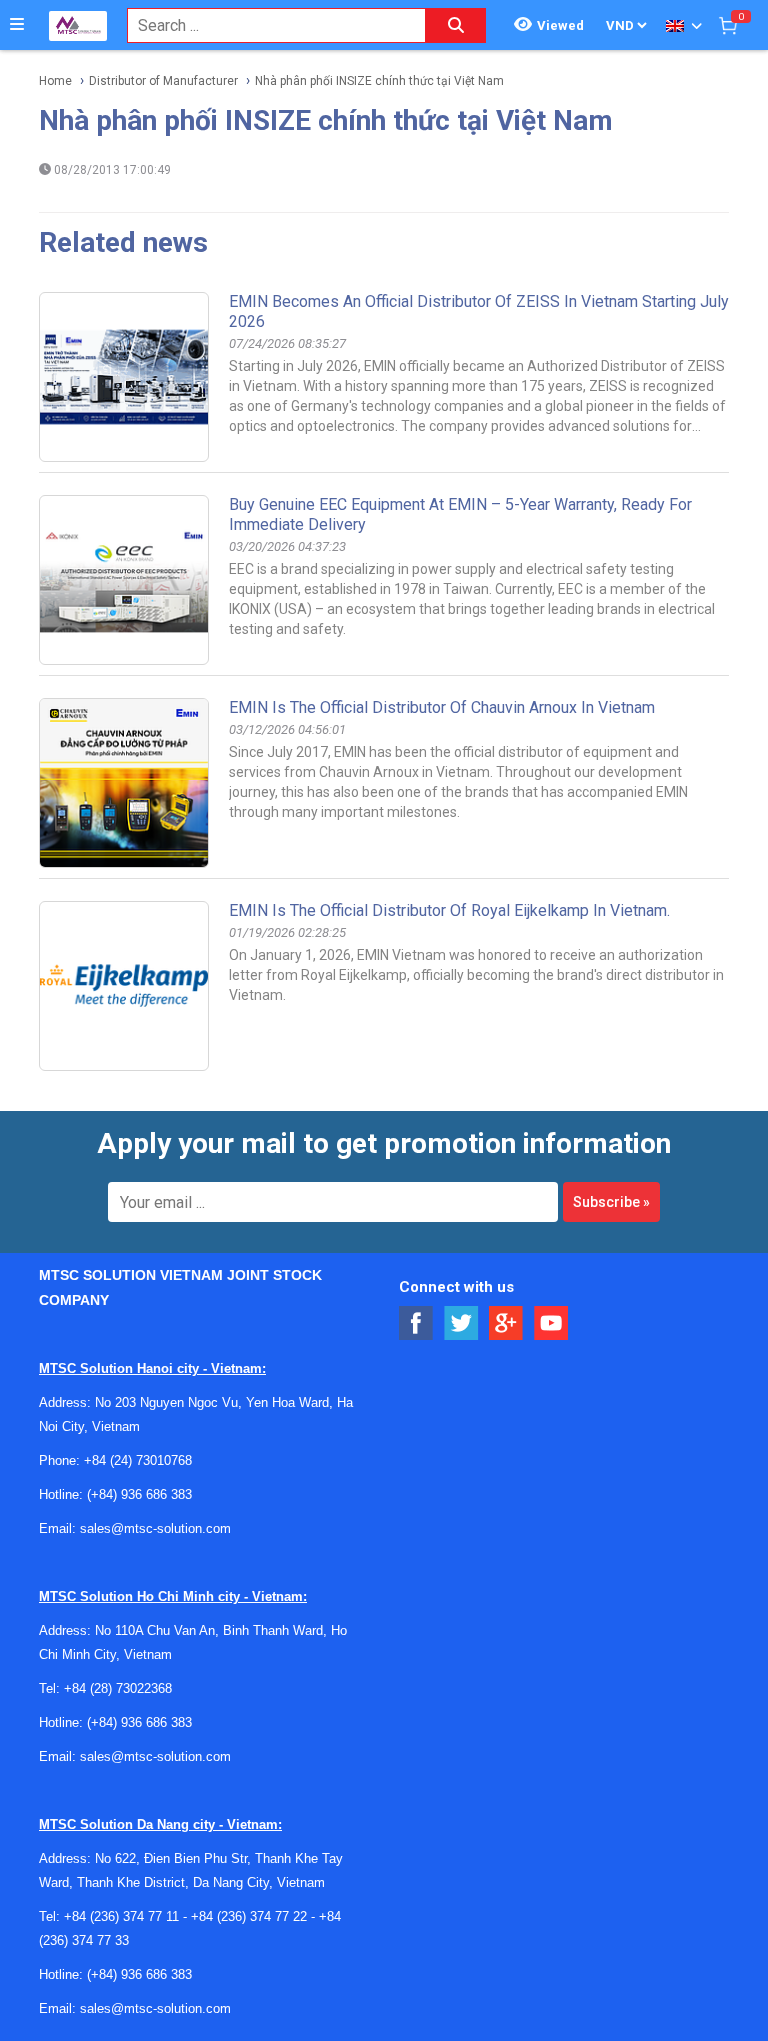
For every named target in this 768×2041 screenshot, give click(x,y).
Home (55, 81)
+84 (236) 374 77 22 (249, 1916)
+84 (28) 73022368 (118, 1688)
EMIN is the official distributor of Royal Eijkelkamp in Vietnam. (449, 910)
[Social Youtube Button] (551, 1323)
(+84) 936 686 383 (139, 1494)
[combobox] (266, 25)
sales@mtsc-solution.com (155, 1528)
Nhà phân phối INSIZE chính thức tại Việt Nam (379, 81)
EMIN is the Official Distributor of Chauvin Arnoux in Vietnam (442, 707)
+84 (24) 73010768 (138, 1460)
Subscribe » (611, 1202)
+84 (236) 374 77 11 (121, 1916)
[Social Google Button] (506, 1323)
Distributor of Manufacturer (163, 81)
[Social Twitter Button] (461, 1323)
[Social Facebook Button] (416, 1323)
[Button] (17, 25)
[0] (728, 25)
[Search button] (456, 25)
